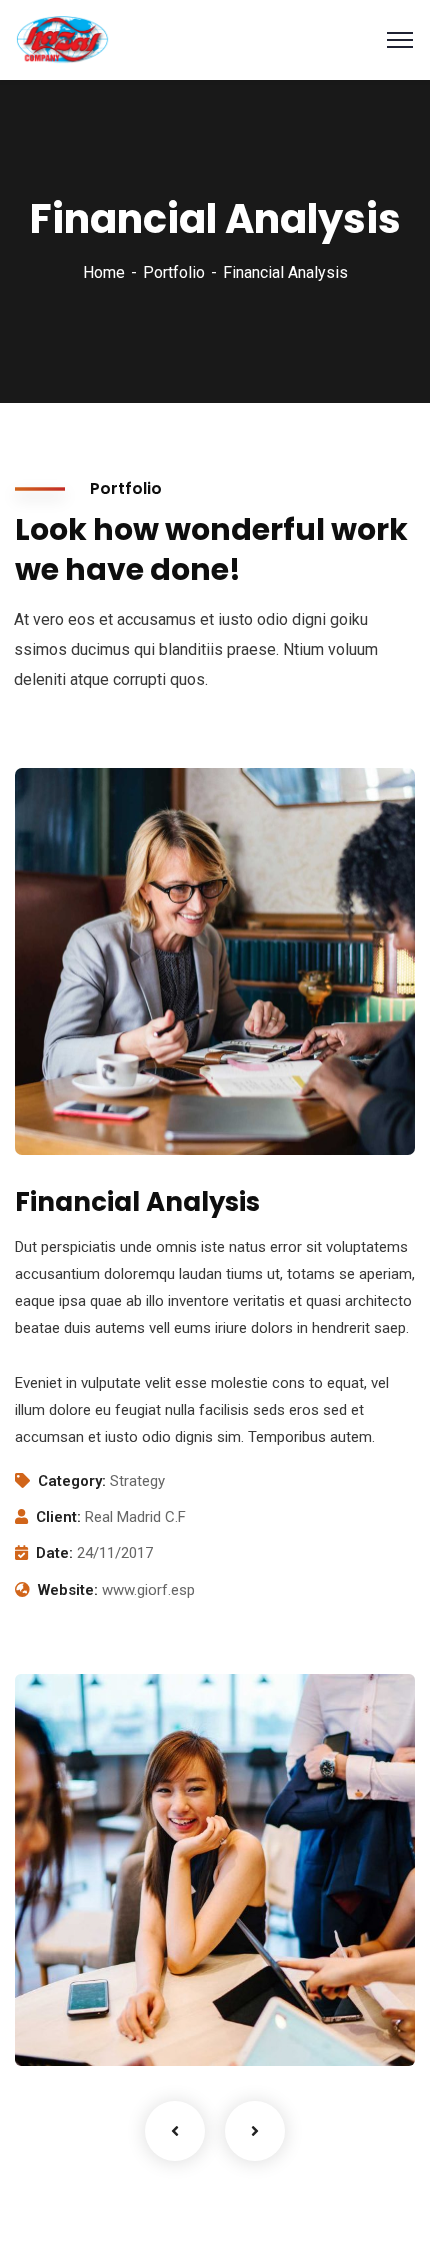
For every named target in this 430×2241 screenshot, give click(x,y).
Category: (72, 1481)
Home (104, 272)
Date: (54, 1553)
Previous (175, 2131)
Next (255, 2131)
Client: (58, 1517)
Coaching (81, 2025)
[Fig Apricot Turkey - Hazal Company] (62, 38)
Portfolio (174, 272)
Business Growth (124, 1994)
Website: (68, 1590)
